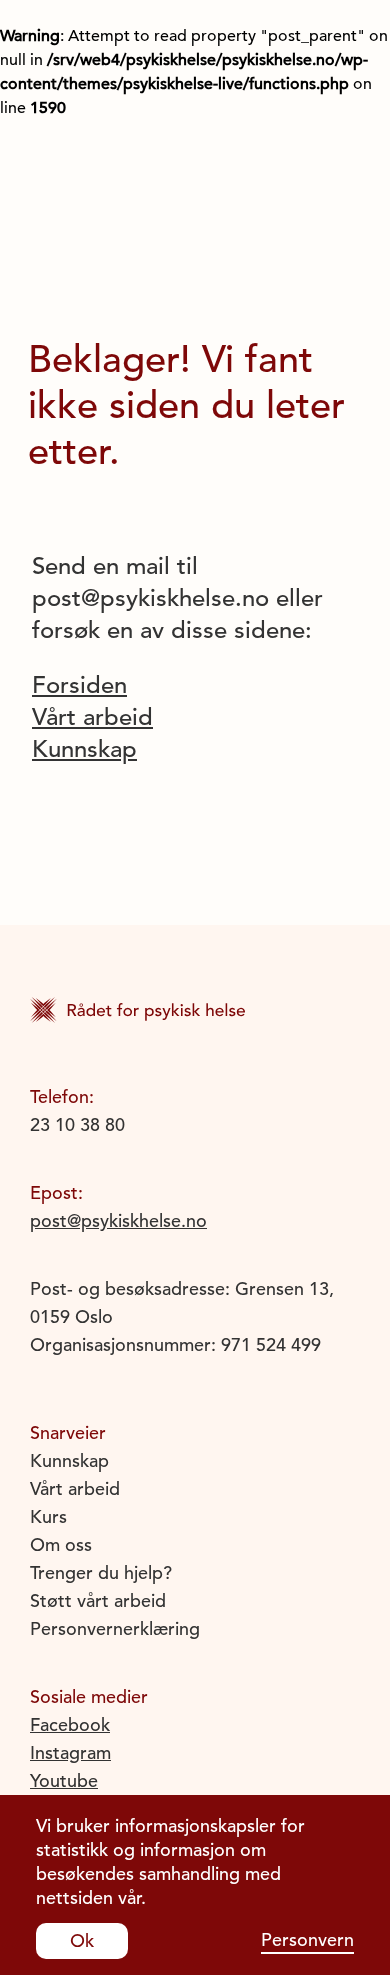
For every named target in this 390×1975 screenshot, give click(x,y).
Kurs (48, 1516)
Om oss (61, 1544)
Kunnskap (84, 749)
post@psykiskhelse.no (118, 1220)
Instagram (70, 1752)
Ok (82, 1940)
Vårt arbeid (92, 717)
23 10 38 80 (77, 1124)
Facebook (70, 1724)
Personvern (307, 1939)
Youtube (64, 1780)
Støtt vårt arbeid (98, 1600)
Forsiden (79, 685)
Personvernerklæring (115, 1628)
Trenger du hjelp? (101, 1572)
